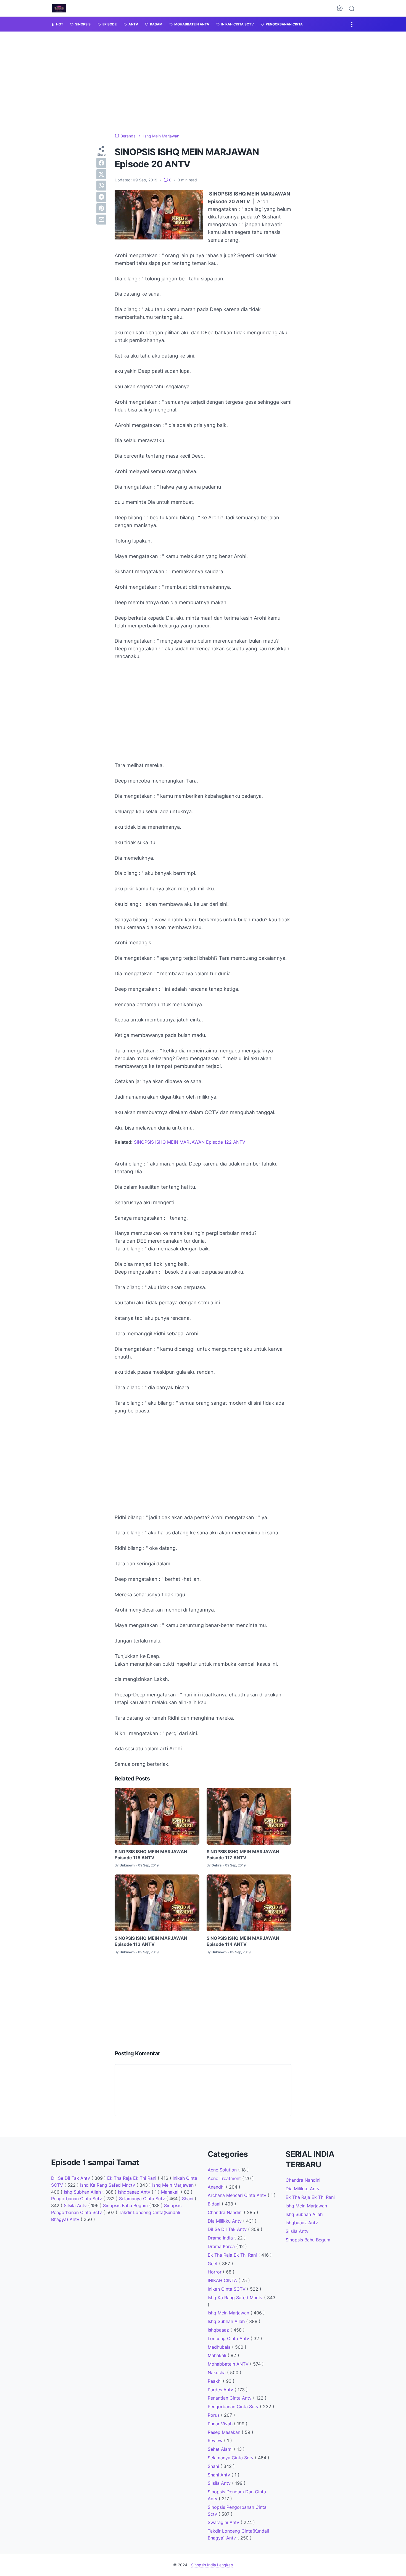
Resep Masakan (225, 2432)
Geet (213, 2264)
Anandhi (217, 2187)
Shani (188, 2199)
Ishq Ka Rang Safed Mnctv (108, 2185)
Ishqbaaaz (219, 2330)
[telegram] (101, 197)
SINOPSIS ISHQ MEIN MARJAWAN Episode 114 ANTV (243, 1941)
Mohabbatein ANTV (229, 2364)
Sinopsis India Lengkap (212, 2565)
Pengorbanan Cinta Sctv (77, 2199)
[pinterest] (101, 208)
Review (216, 2441)
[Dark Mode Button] (340, 8)
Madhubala (220, 2347)
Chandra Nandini (226, 2212)
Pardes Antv (221, 2390)
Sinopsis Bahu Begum (126, 2205)
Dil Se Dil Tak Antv (71, 2178)
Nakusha (217, 2372)
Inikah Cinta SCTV (227, 2289)
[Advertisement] (203, 1460)
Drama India (221, 2238)
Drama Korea (222, 2246)
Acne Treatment (225, 2178)
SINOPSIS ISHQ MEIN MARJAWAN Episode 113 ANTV (151, 1941)
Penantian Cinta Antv (230, 2398)
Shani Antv (220, 2475)
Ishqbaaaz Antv (135, 2192)
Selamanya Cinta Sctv (143, 2199)
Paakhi (215, 2381)
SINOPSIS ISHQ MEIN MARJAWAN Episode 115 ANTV (151, 1855)
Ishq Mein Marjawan (174, 2185)
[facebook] (101, 163)
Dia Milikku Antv (225, 2221)
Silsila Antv (76, 2205)
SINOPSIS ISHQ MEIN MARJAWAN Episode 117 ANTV (243, 1855)
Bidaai (215, 2204)
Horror (215, 2272)
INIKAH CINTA (223, 2280)
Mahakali (171, 2192)
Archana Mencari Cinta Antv (238, 2195)
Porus (214, 2415)
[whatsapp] (101, 185)
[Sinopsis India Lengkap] (59, 8)
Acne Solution (223, 2170)
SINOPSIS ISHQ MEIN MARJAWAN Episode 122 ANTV (190, 1142)
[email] (101, 219)
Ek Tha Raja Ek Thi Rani (132, 2178)
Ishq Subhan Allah (83, 2192)
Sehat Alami (221, 2449)
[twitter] (101, 174)
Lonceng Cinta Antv (229, 2338)
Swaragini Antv (224, 2522)
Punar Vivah (221, 2424)
